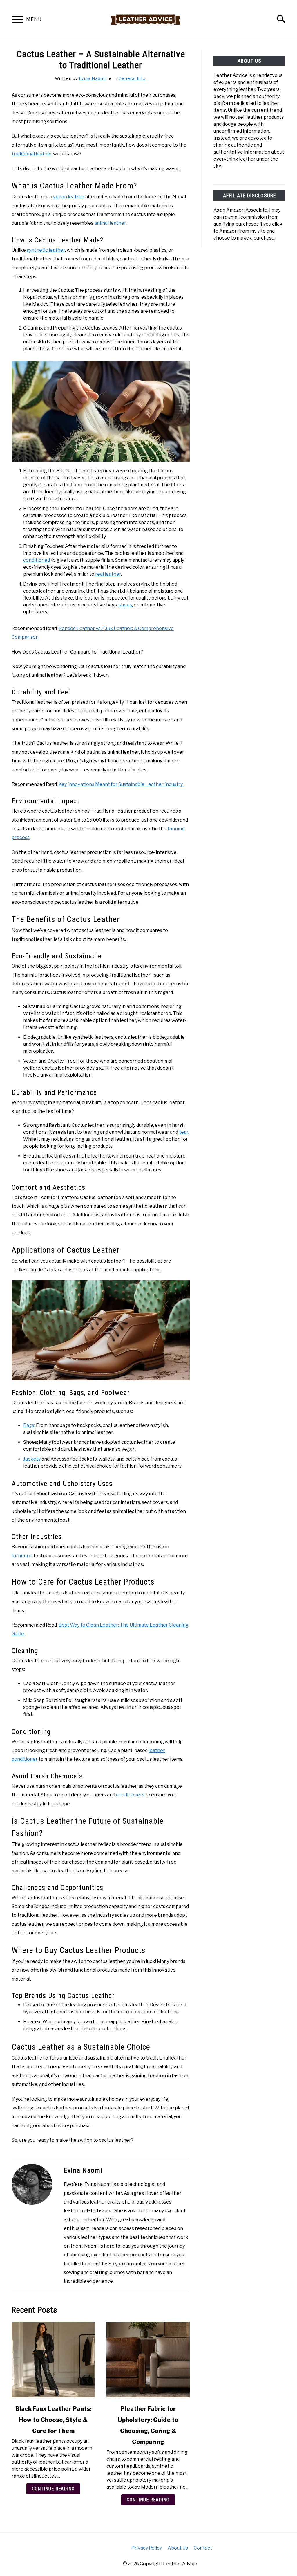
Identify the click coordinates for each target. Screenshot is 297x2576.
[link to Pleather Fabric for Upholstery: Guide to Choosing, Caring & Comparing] (148, 2360)
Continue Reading (53, 2489)
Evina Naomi (92, 78)
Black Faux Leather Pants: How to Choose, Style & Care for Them (53, 2420)
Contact (203, 2548)
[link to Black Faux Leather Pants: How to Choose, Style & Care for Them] (53, 2360)
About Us (178, 2548)
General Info (132, 78)
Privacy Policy (147, 2548)
